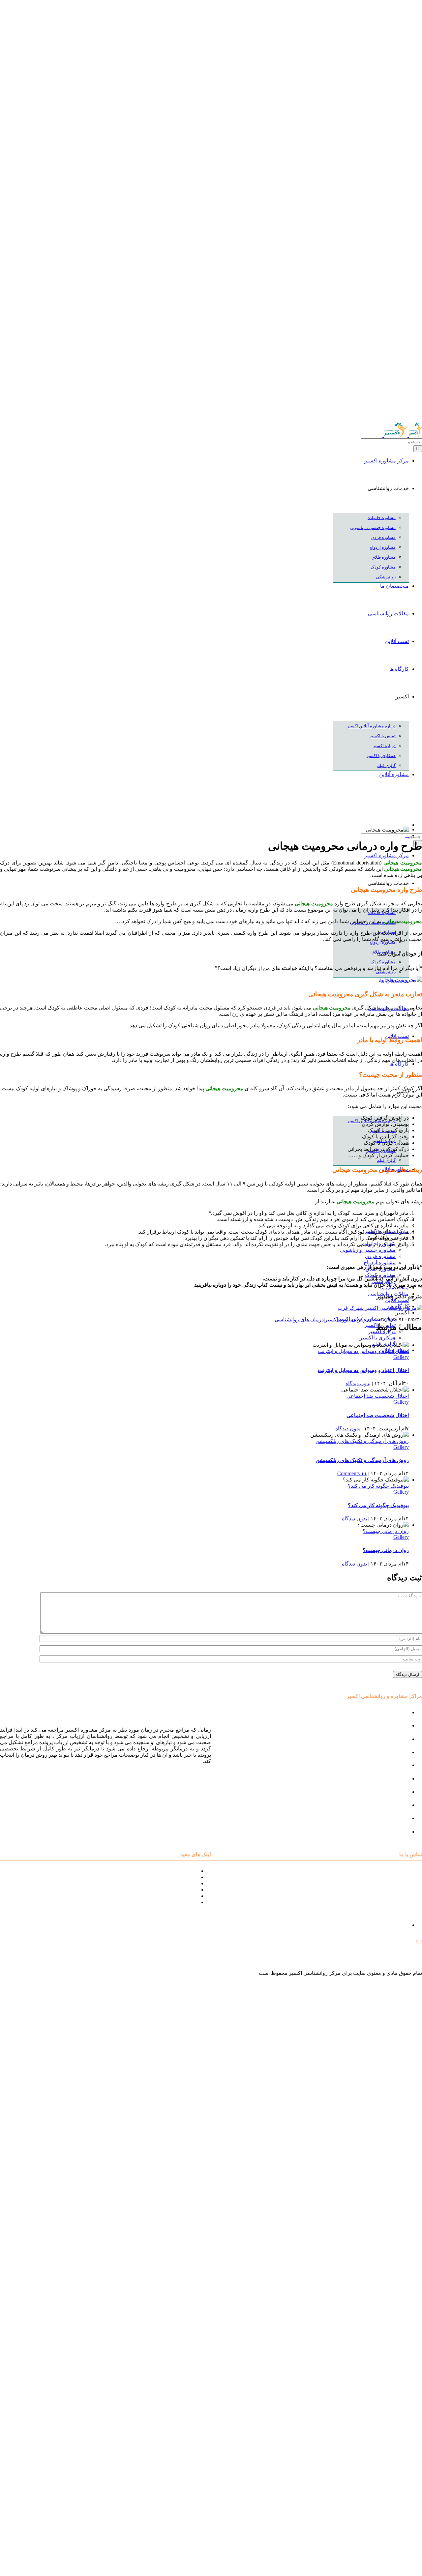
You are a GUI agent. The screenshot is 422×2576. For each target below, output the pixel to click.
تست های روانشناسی (174, 1883)
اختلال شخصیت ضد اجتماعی (378, 1396)
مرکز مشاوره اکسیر (347, 1319)
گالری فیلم (186, 1902)
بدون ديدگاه (358, 1383)
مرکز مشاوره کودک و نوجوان (377, 1712)
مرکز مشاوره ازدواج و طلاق (378, 1818)
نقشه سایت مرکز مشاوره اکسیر (162, 1871)
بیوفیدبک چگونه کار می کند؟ (378, 1486)
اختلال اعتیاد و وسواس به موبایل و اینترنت (363, 1351)
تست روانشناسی (390, 1832)
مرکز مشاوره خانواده (386, 1779)
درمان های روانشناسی (299, 1319)
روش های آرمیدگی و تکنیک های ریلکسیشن (362, 1441)
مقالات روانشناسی (177, 1890)
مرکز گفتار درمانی (389, 1739)
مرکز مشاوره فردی (387, 1805)
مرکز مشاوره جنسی (386, 1792)
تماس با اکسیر (182, 1896)
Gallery (401, 1357)
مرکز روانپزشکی (390, 1752)
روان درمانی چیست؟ (386, 1531)
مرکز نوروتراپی (392, 1726)
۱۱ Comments (352, 1473)
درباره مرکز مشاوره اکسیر (168, 1877)
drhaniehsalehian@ (393, 1959)
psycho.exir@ (399, 1942)
